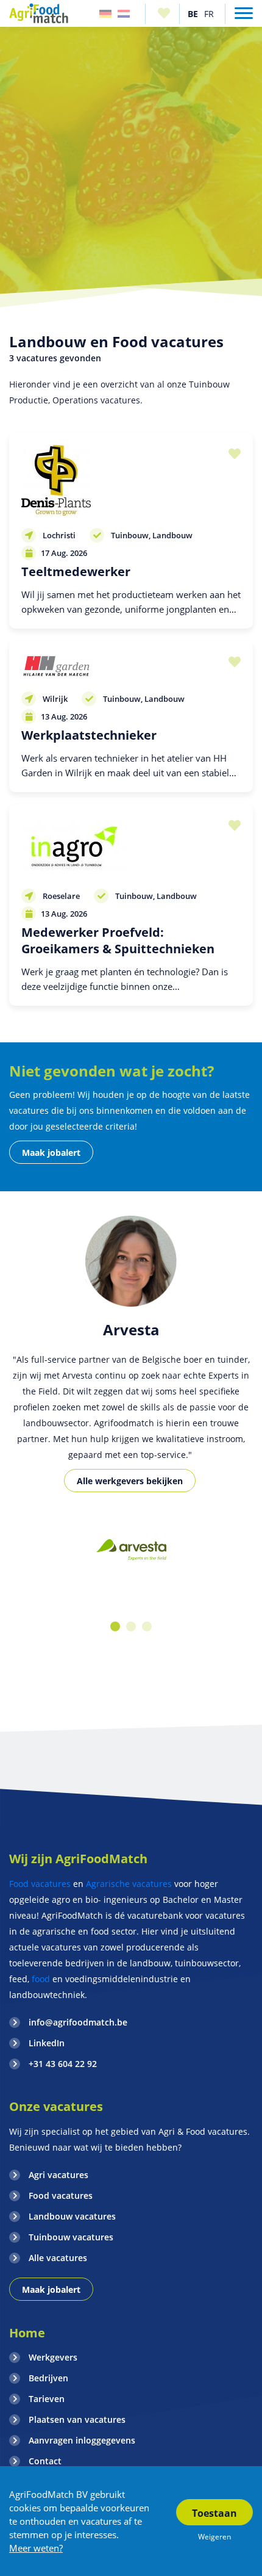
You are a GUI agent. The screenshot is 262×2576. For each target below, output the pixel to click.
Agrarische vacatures (129, 1884)
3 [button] (147, 1626)
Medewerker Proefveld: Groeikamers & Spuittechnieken (118, 940)
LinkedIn (47, 2043)
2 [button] (131, 1626)
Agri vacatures (58, 2175)
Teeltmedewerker (76, 572)
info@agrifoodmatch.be (78, 2022)
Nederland (124, 14)
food (41, 1979)
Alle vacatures (58, 2258)
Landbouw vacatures (72, 2216)
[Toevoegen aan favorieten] (232, 454)
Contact (45, 2461)
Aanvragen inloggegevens (82, 2440)
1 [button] (115, 1626)
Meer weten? (36, 2548)
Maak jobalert (51, 1153)
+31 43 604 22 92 (63, 2064)
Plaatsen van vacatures (77, 2419)
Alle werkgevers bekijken (130, 1481)
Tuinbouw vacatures (71, 2237)
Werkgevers (53, 2357)
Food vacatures (40, 1884)
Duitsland (105, 14)
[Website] (39, 13)
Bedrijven (48, 2378)
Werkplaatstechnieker (89, 735)
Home (27, 2333)
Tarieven (47, 2399)
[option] (131, 1551)
